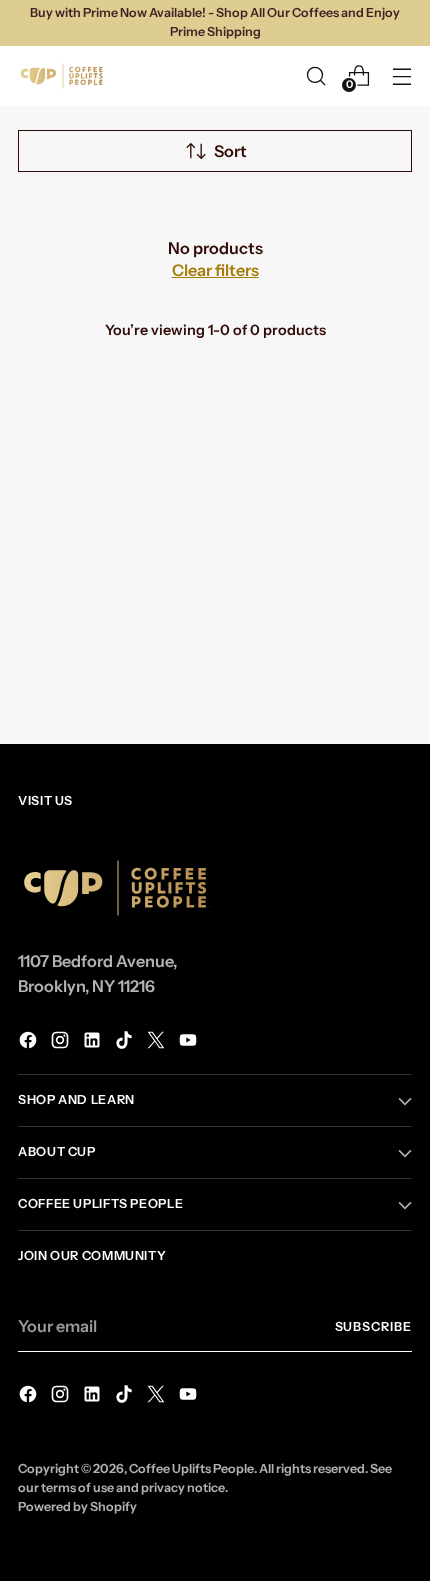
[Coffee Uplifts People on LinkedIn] (94, 1043)
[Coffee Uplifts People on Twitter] (158, 1043)
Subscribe (374, 1326)
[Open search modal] (315, 75)
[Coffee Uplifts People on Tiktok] (126, 1043)
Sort (230, 151)
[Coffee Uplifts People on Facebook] (30, 1043)
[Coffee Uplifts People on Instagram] (62, 1043)
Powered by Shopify (77, 1506)
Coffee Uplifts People (191, 1468)
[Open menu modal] (401, 75)
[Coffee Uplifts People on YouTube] (190, 1043)
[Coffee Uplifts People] (63, 76)
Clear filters (215, 270)
